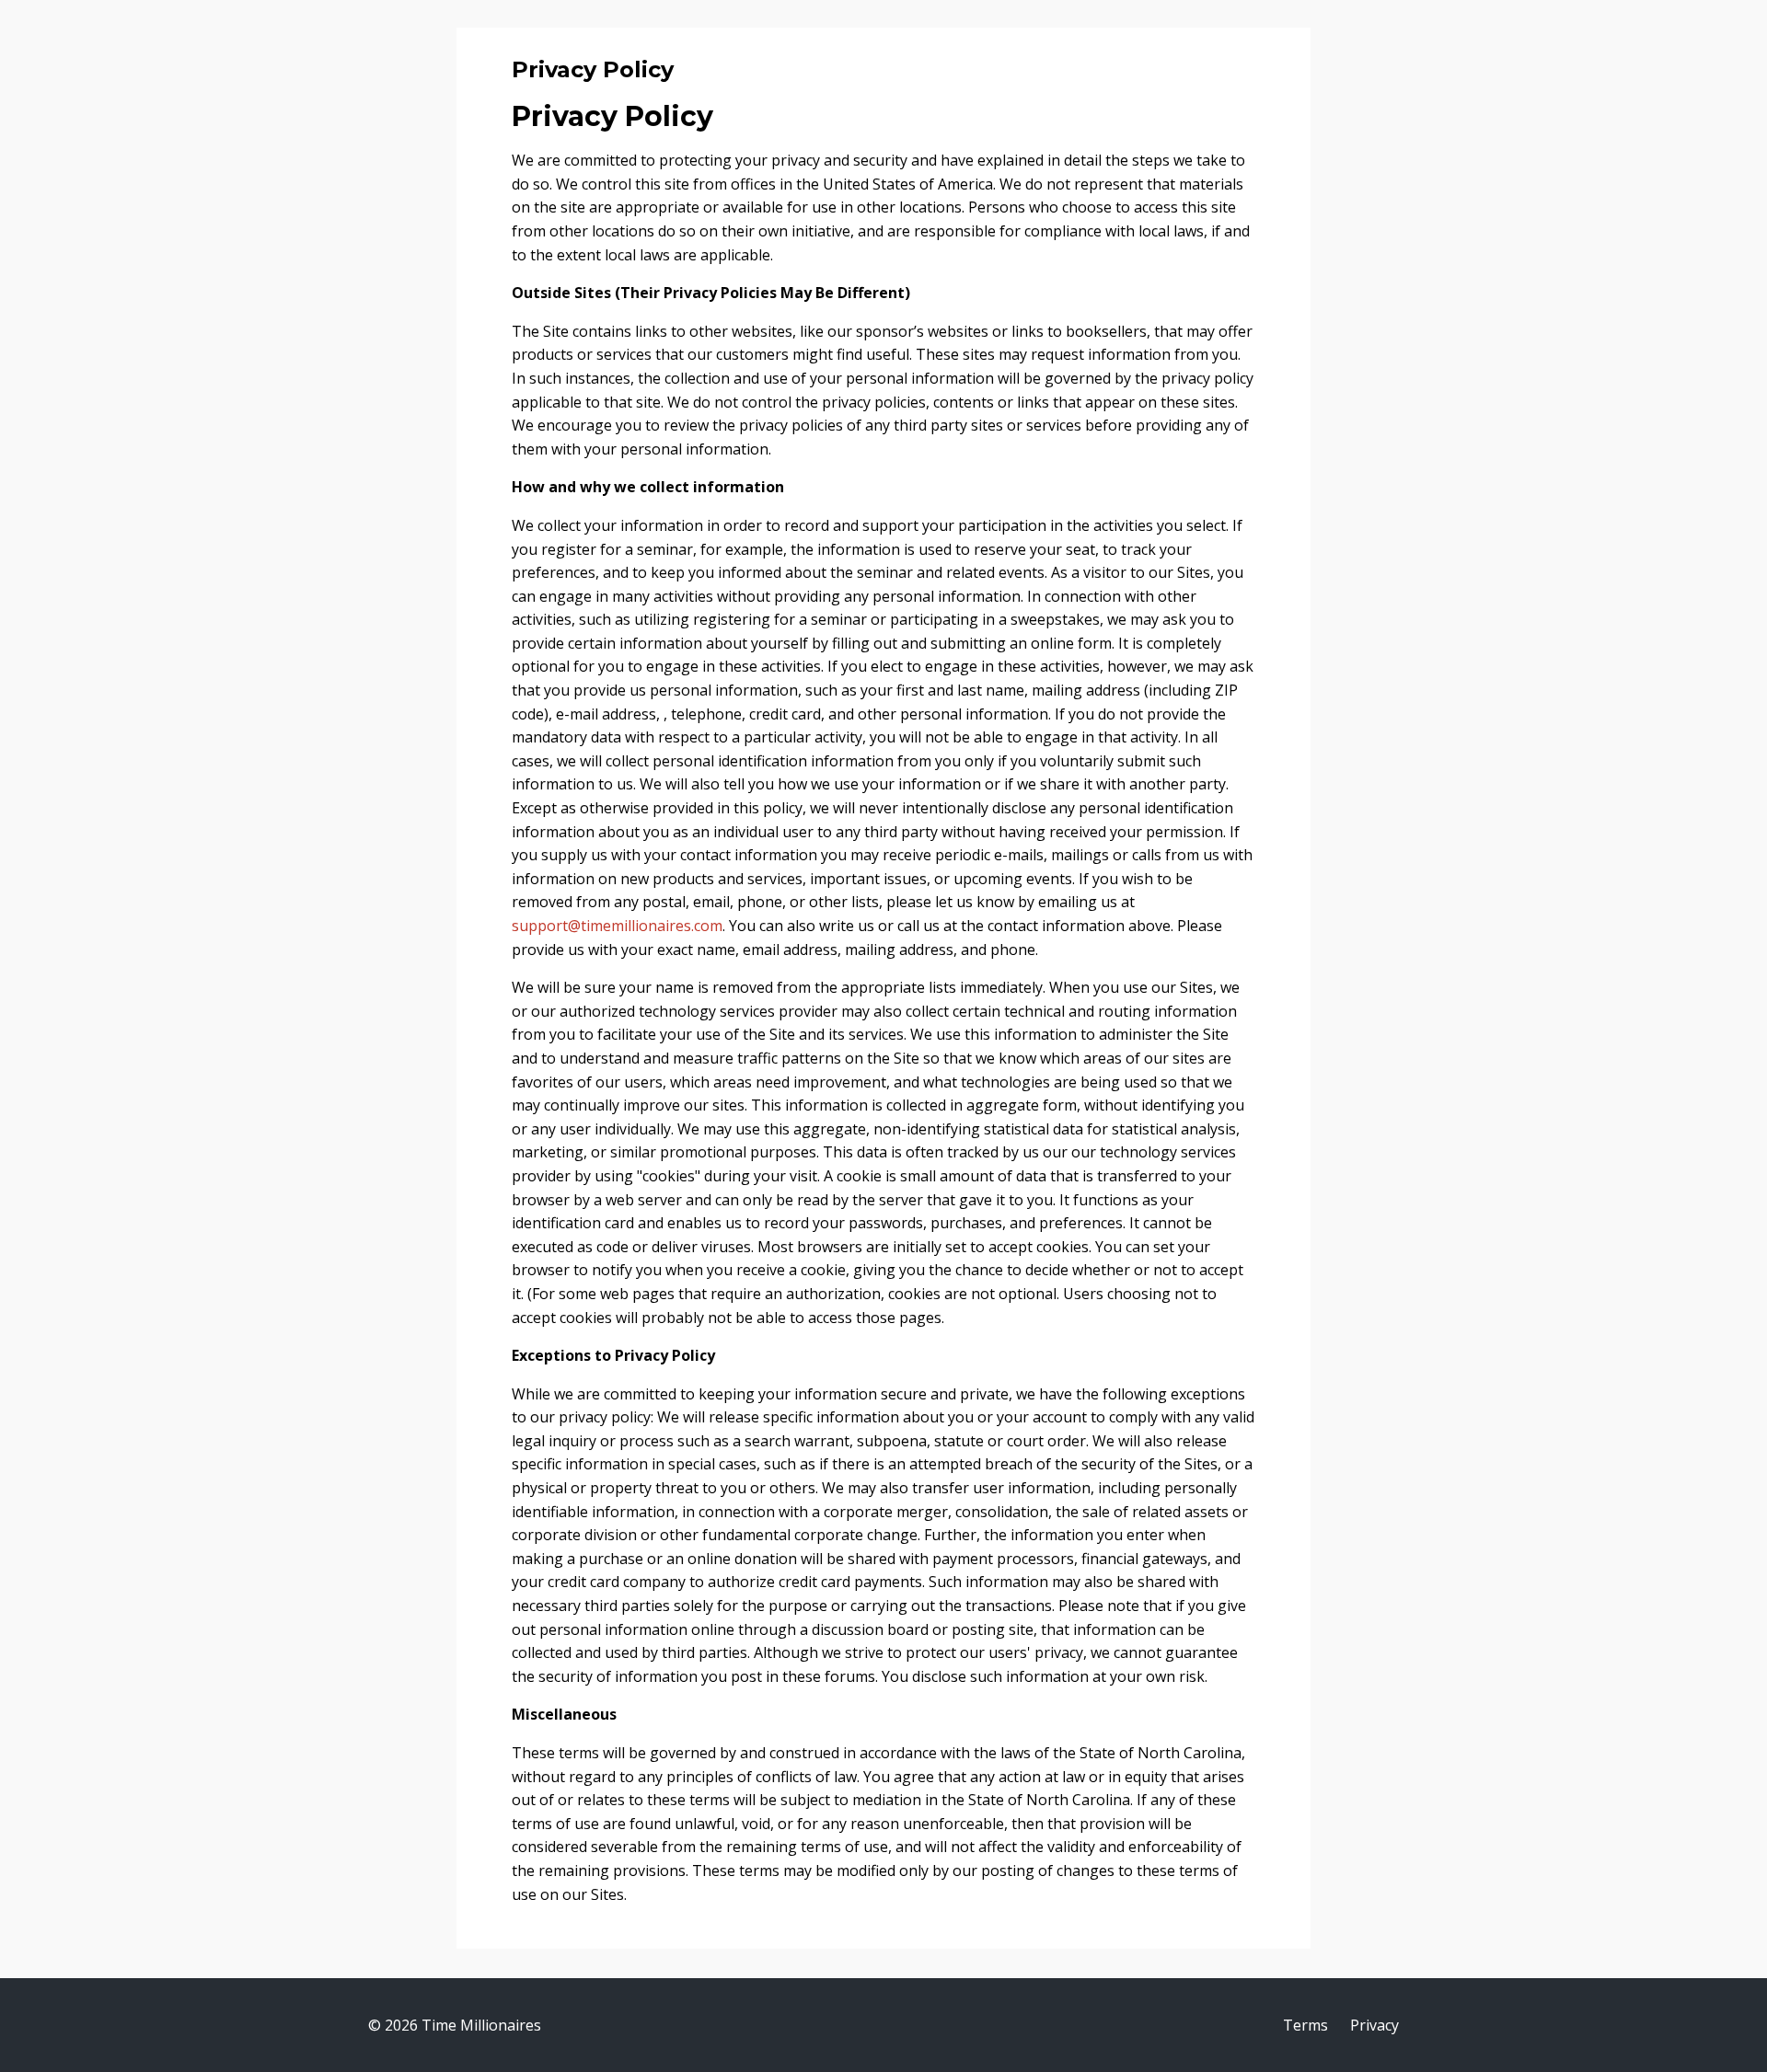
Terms (1305, 2025)
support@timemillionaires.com (617, 926)
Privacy (1374, 2025)
